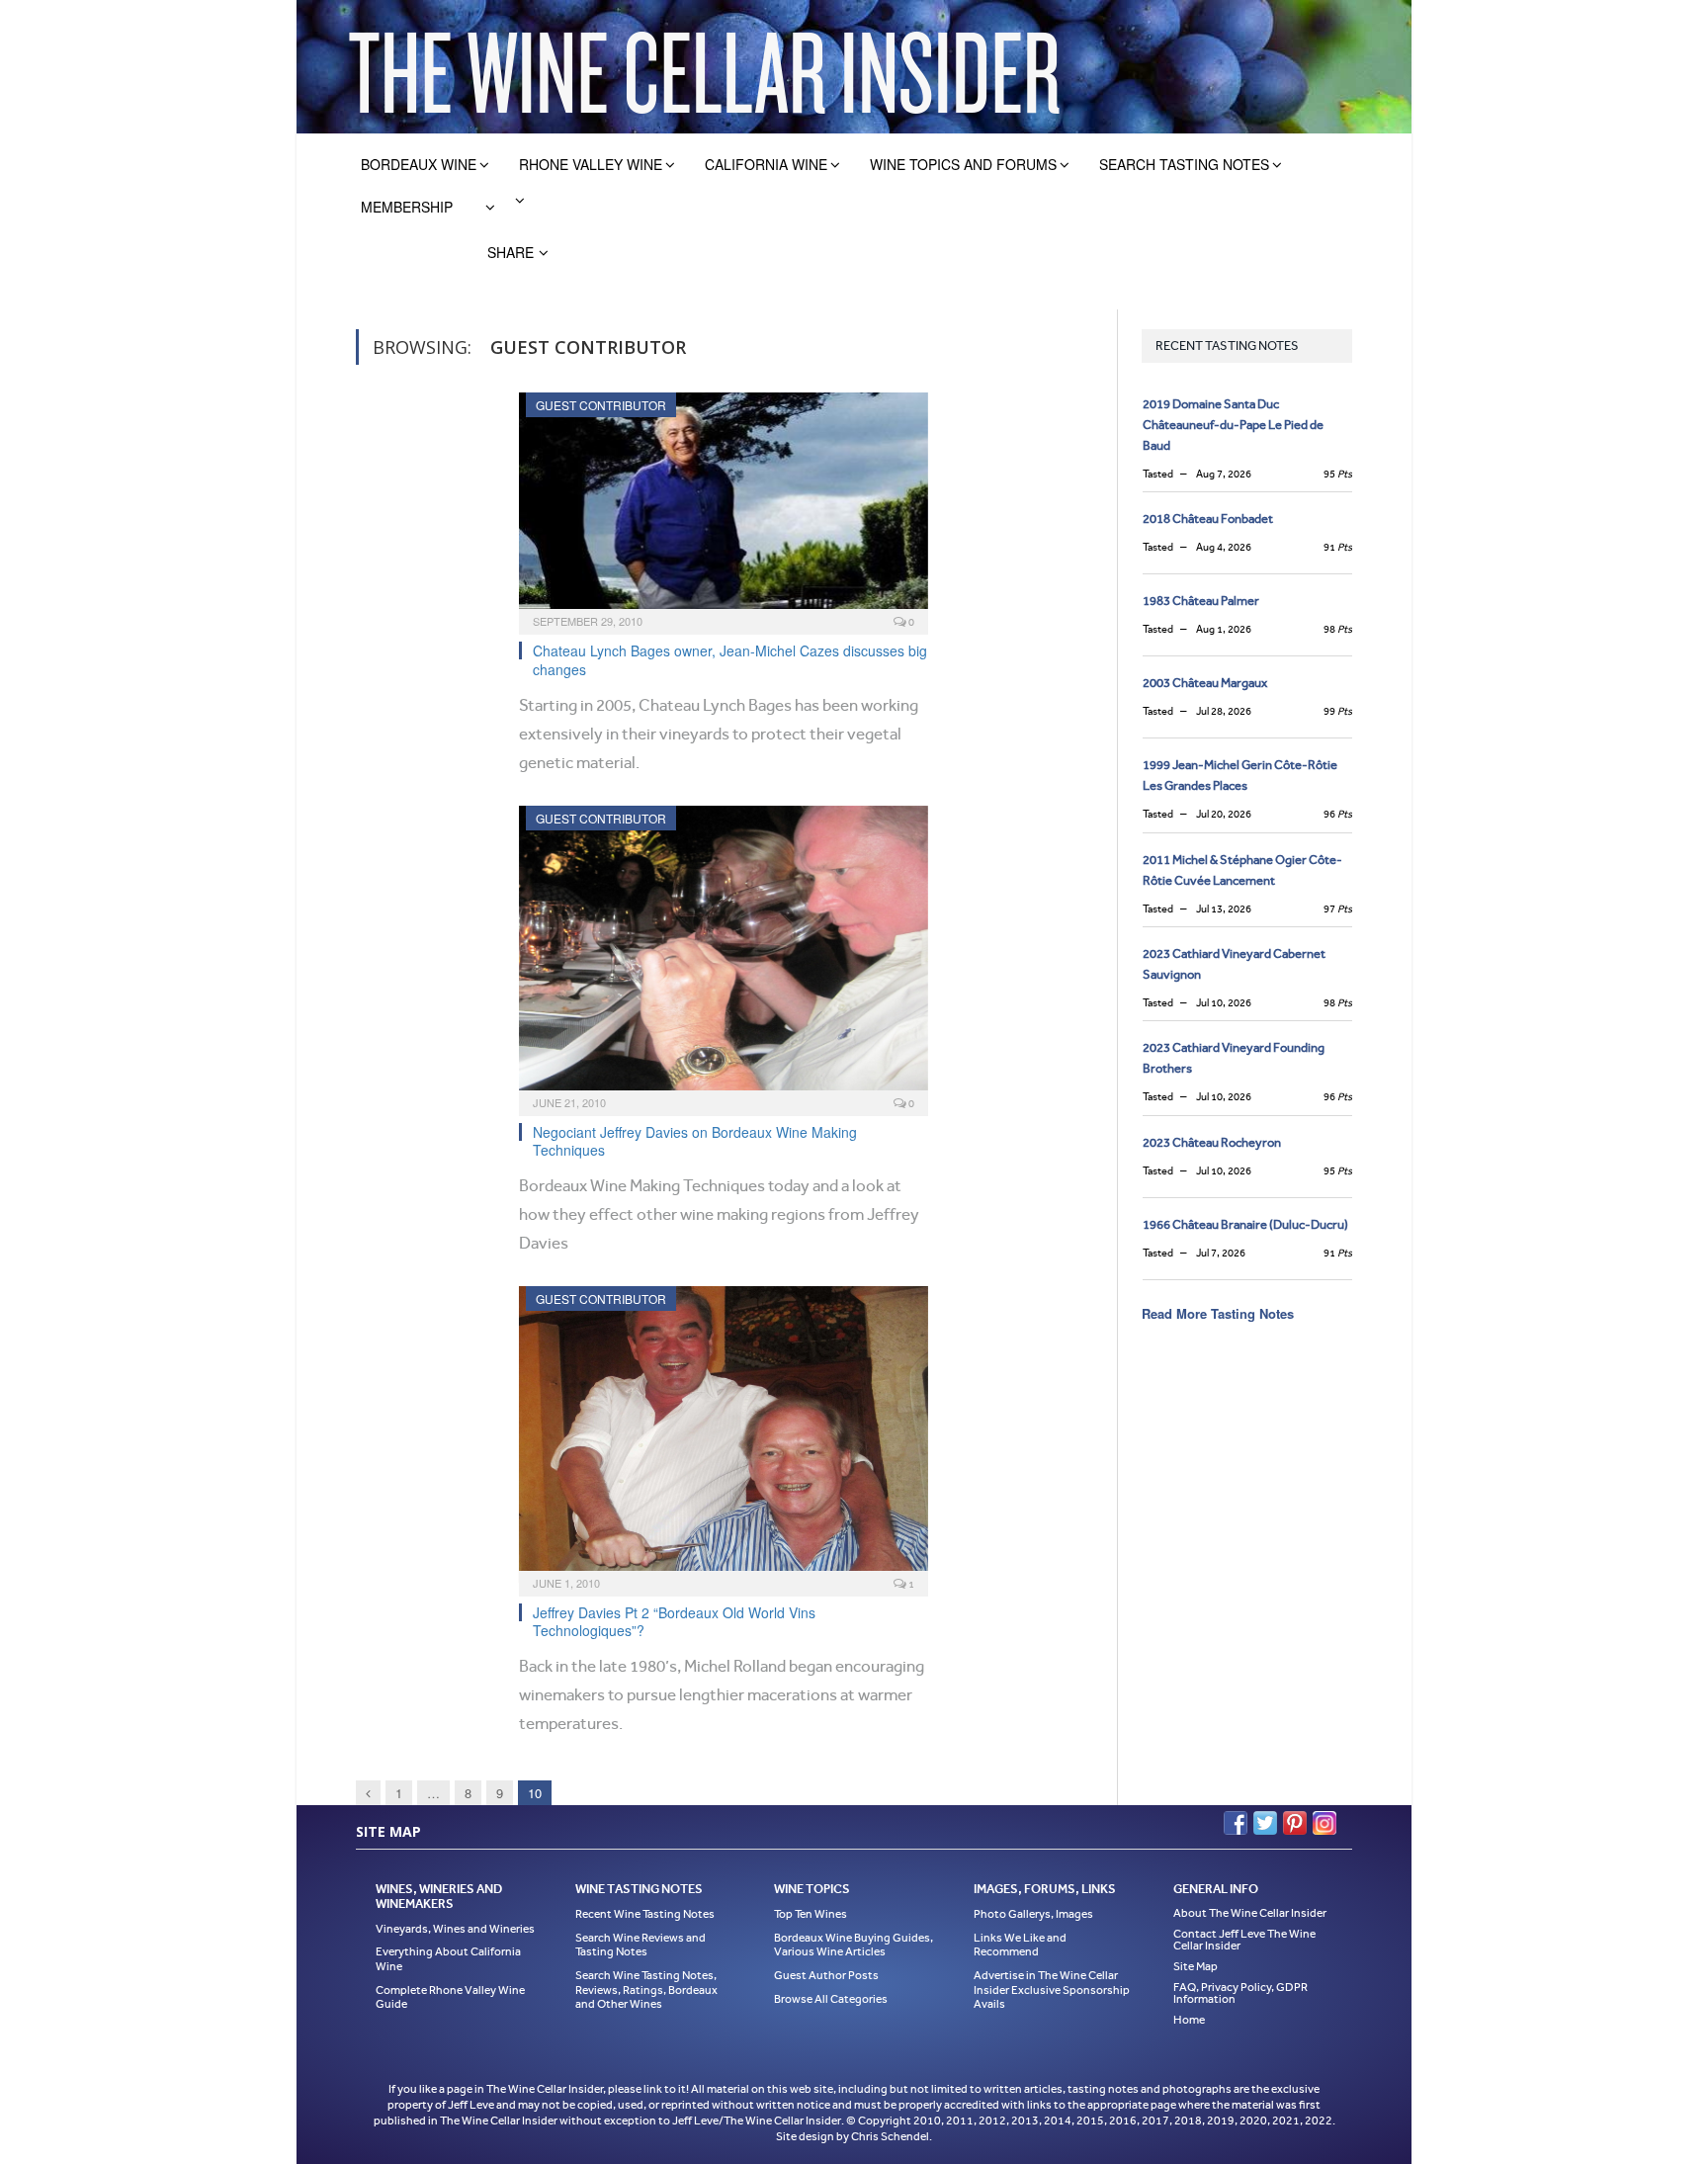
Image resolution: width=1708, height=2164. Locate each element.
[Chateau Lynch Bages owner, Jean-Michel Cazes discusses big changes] (724, 507)
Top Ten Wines (811, 1914)
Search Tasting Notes (1184, 164)
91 (1338, 547)
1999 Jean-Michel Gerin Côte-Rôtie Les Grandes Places (1240, 775)
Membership (407, 207)
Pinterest (1295, 1823)
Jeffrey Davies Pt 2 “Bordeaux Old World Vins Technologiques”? (674, 1621)
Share (511, 252)
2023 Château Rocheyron (1212, 1142)
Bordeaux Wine (419, 164)
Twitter (1265, 1823)
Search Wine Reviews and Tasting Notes (640, 1945)
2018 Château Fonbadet (1208, 519)
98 (1338, 629)
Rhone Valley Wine (591, 164)
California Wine (766, 164)
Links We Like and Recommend (1020, 1945)
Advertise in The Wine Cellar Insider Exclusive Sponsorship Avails (1052, 1990)
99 (1338, 711)
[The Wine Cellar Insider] (704, 67)
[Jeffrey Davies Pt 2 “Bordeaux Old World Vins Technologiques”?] (724, 1434)
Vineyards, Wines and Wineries (455, 1929)
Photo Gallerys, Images (1033, 1914)
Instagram (1324, 1823)
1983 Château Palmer (1201, 601)
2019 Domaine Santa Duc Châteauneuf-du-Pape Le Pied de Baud (1233, 425)
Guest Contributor (601, 405)
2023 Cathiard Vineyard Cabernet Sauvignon (1234, 964)
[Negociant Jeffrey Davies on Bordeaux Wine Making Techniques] (724, 954)
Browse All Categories (831, 1999)
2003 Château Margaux (1205, 683)
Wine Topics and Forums (963, 164)
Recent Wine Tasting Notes (645, 1914)
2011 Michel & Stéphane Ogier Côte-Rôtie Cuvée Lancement (1242, 870)
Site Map (1196, 1966)
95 (1338, 474)
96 (1338, 814)
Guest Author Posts (826, 1975)
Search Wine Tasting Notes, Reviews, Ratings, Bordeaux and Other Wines (646, 1990)
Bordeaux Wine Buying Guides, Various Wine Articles (854, 1945)
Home (1189, 2020)
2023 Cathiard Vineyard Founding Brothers (1234, 1058)
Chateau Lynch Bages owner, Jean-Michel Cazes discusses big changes (730, 659)
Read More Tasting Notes (1218, 1313)
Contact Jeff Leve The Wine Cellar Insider (1244, 1940)
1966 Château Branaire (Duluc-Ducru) (1245, 1224)
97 (1338, 909)
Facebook (1236, 1823)
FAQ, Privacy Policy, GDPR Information (1240, 1993)
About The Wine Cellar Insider (1250, 1913)
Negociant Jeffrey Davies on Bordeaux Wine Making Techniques (695, 1141)
